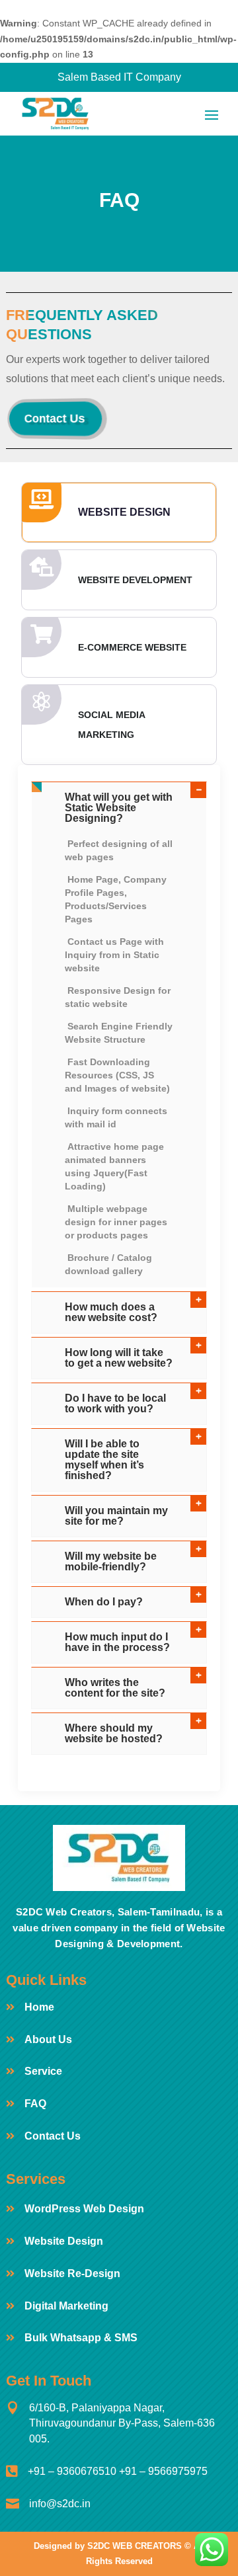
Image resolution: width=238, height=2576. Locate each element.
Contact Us (55, 419)
